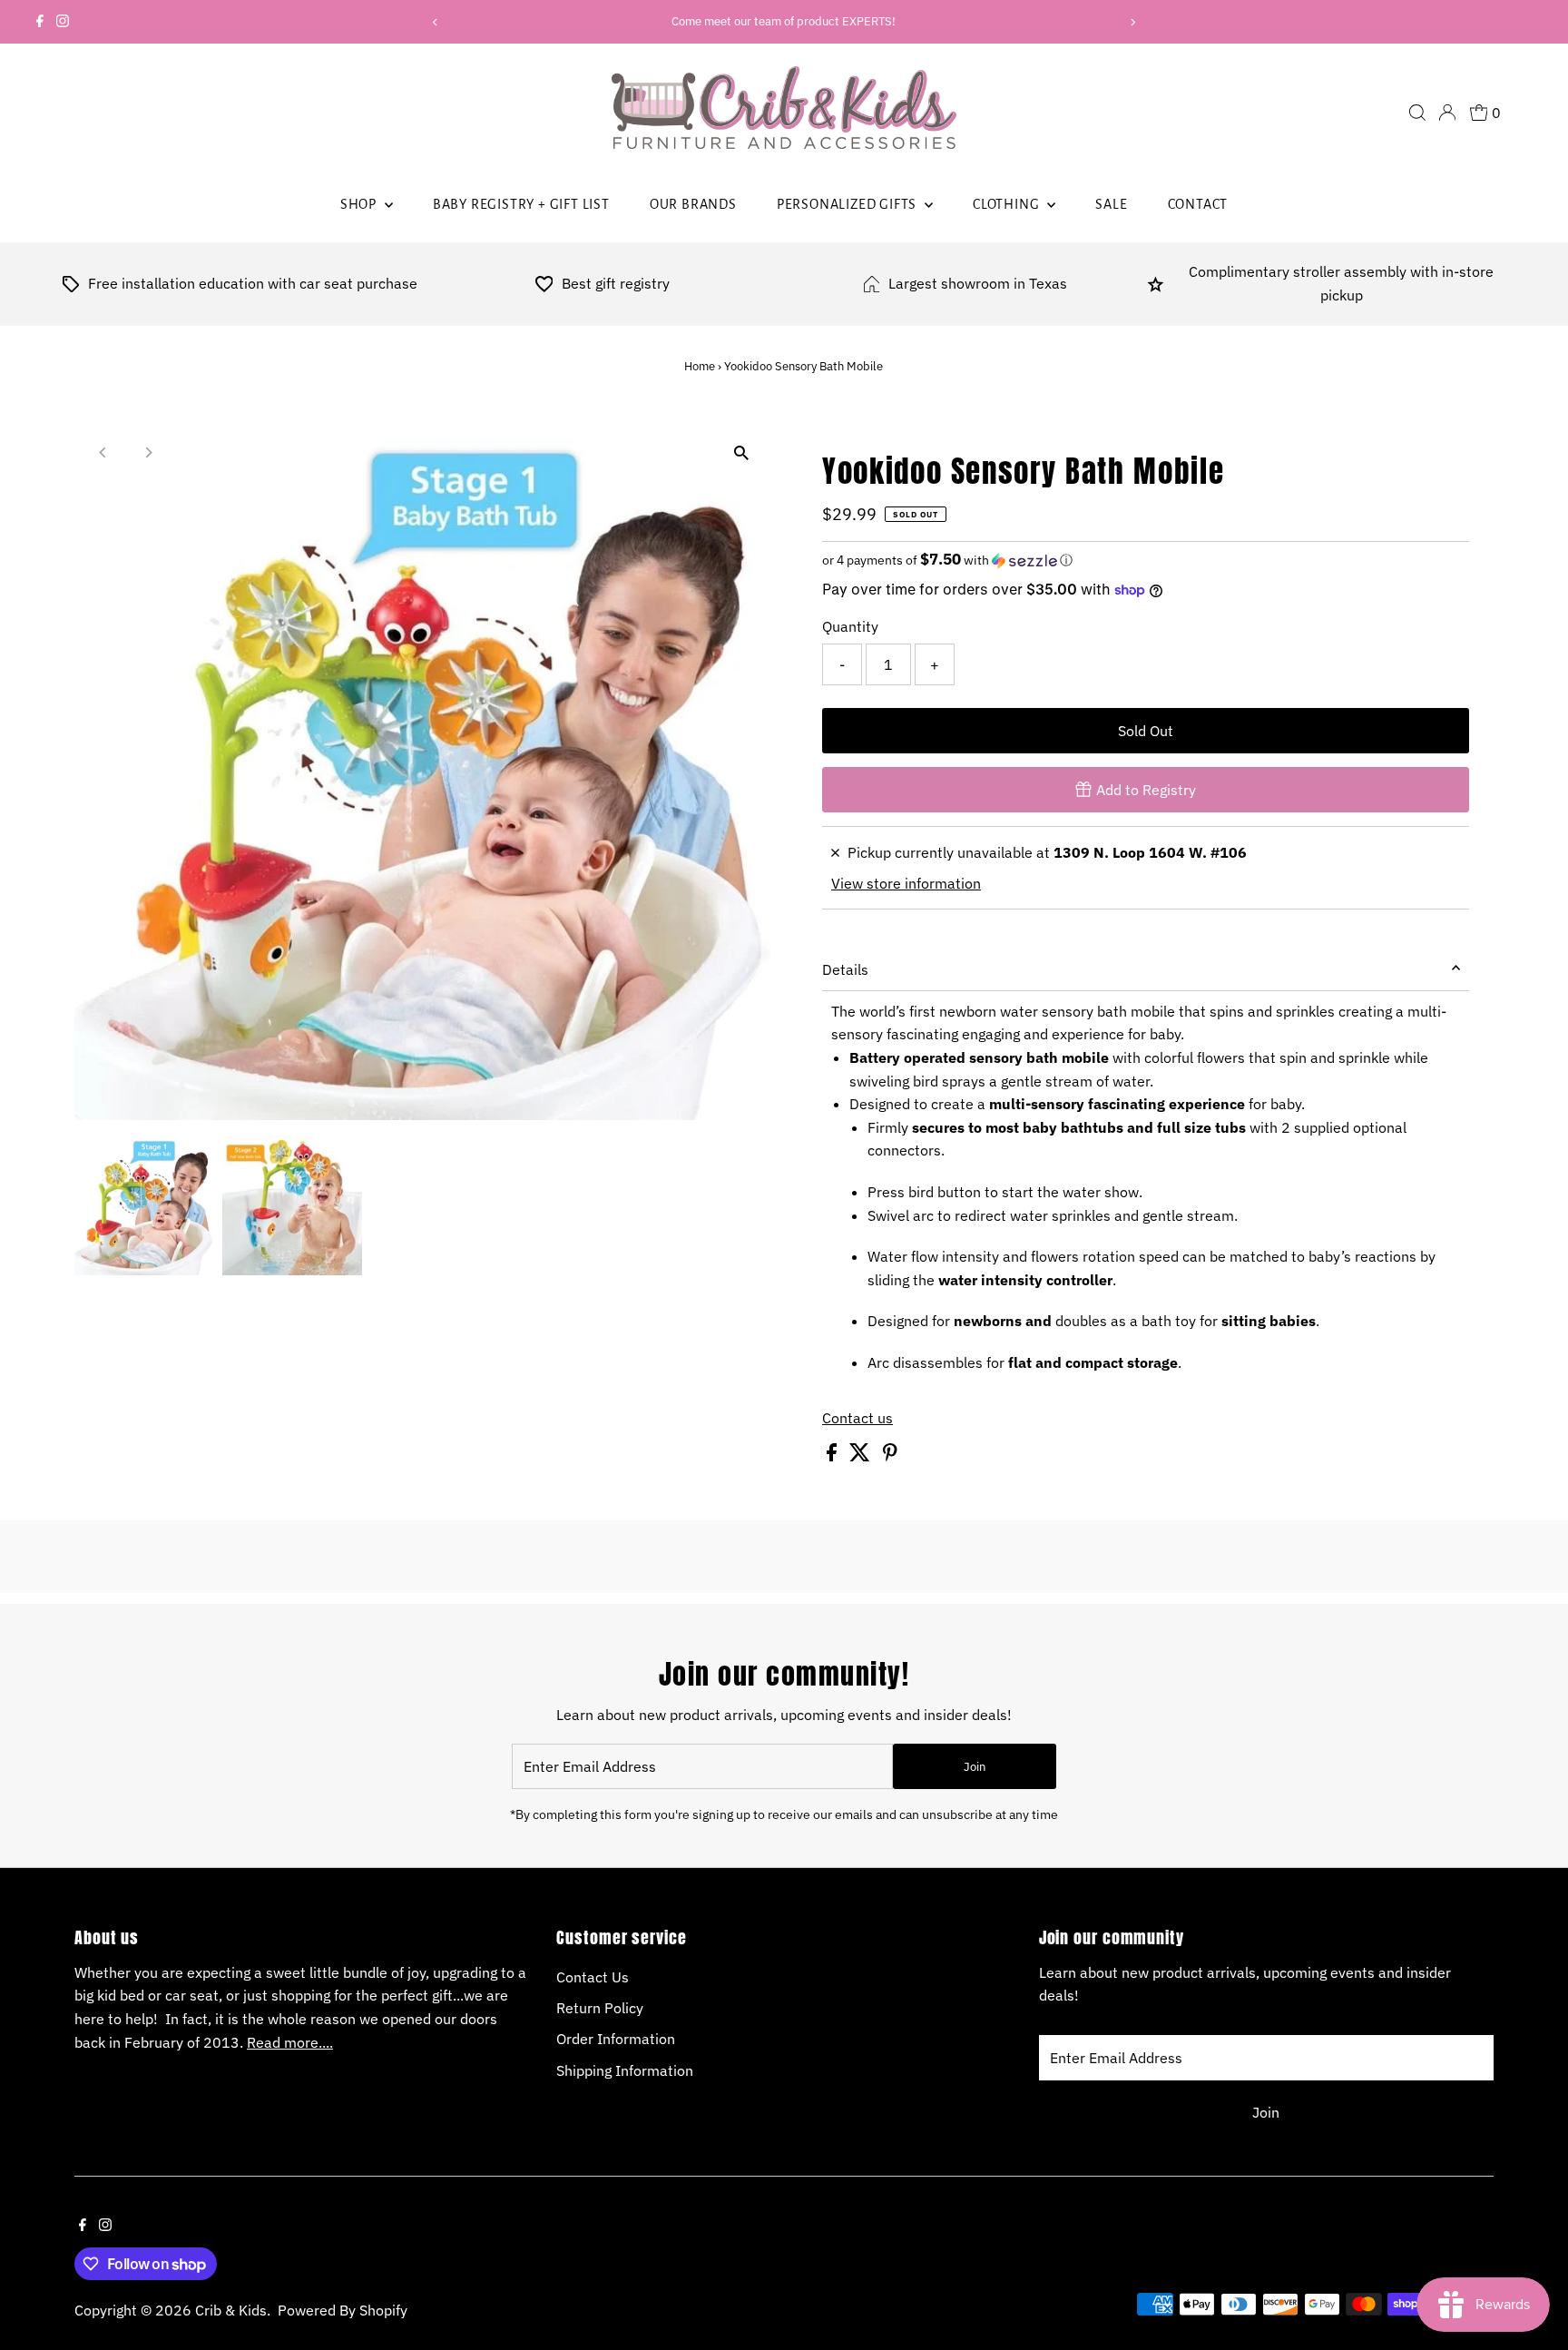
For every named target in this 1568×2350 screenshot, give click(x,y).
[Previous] (435, 22)
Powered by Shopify (343, 2310)
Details (845, 969)
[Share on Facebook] (833, 1456)
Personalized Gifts (848, 204)
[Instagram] (63, 22)
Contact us (857, 1418)
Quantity (850, 626)
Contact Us (593, 1977)
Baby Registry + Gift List (521, 204)
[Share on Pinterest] (890, 1456)
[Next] (1133, 22)
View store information (906, 883)
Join (975, 1767)
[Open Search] (1417, 113)
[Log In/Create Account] (1447, 113)
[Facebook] (40, 22)
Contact (1198, 204)
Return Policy (600, 2008)
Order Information (616, 2039)
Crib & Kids (231, 2310)
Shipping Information (625, 2070)
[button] (1146, 560)
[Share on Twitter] (862, 1456)
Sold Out (1146, 731)
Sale (1111, 204)
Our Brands (693, 204)
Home (700, 366)
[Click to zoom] (741, 453)
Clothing (1008, 204)
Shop (360, 204)
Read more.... (290, 2042)
